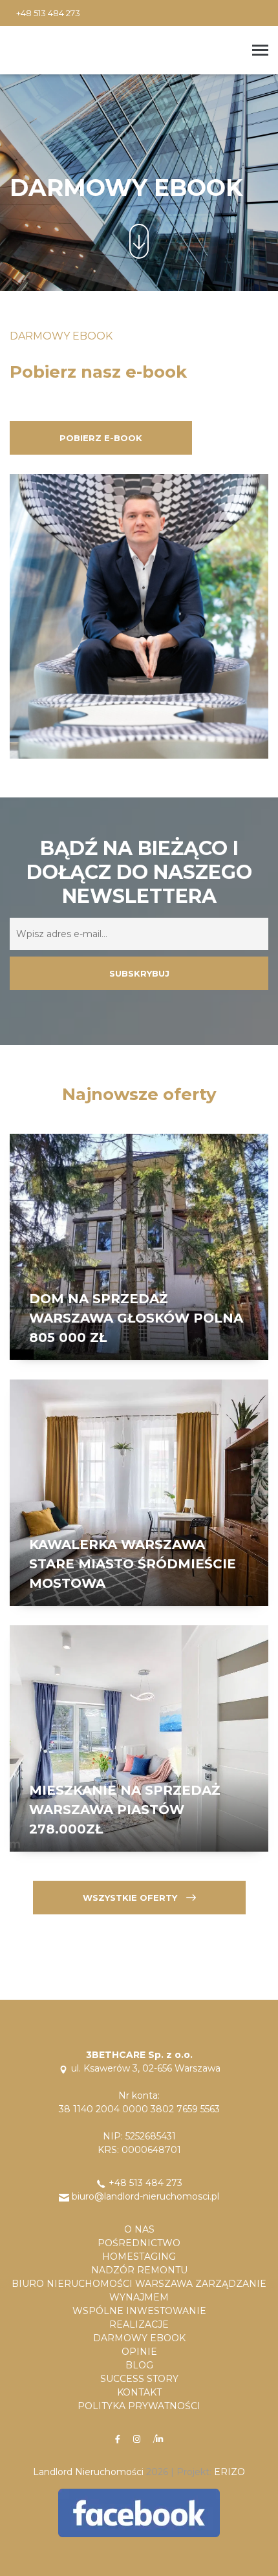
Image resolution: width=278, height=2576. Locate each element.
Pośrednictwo (139, 2243)
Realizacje (139, 2324)
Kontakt (139, 2392)
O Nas (139, 2229)
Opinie (139, 2352)
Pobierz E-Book (101, 438)
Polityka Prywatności (139, 2406)
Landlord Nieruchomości (88, 2472)
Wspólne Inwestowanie (139, 2311)
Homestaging (139, 2257)
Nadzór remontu (139, 2270)
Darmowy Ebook (139, 2338)
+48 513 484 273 (48, 13)
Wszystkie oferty (131, 1898)
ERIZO (230, 2472)
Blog (139, 2365)
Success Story (139, 2379)
